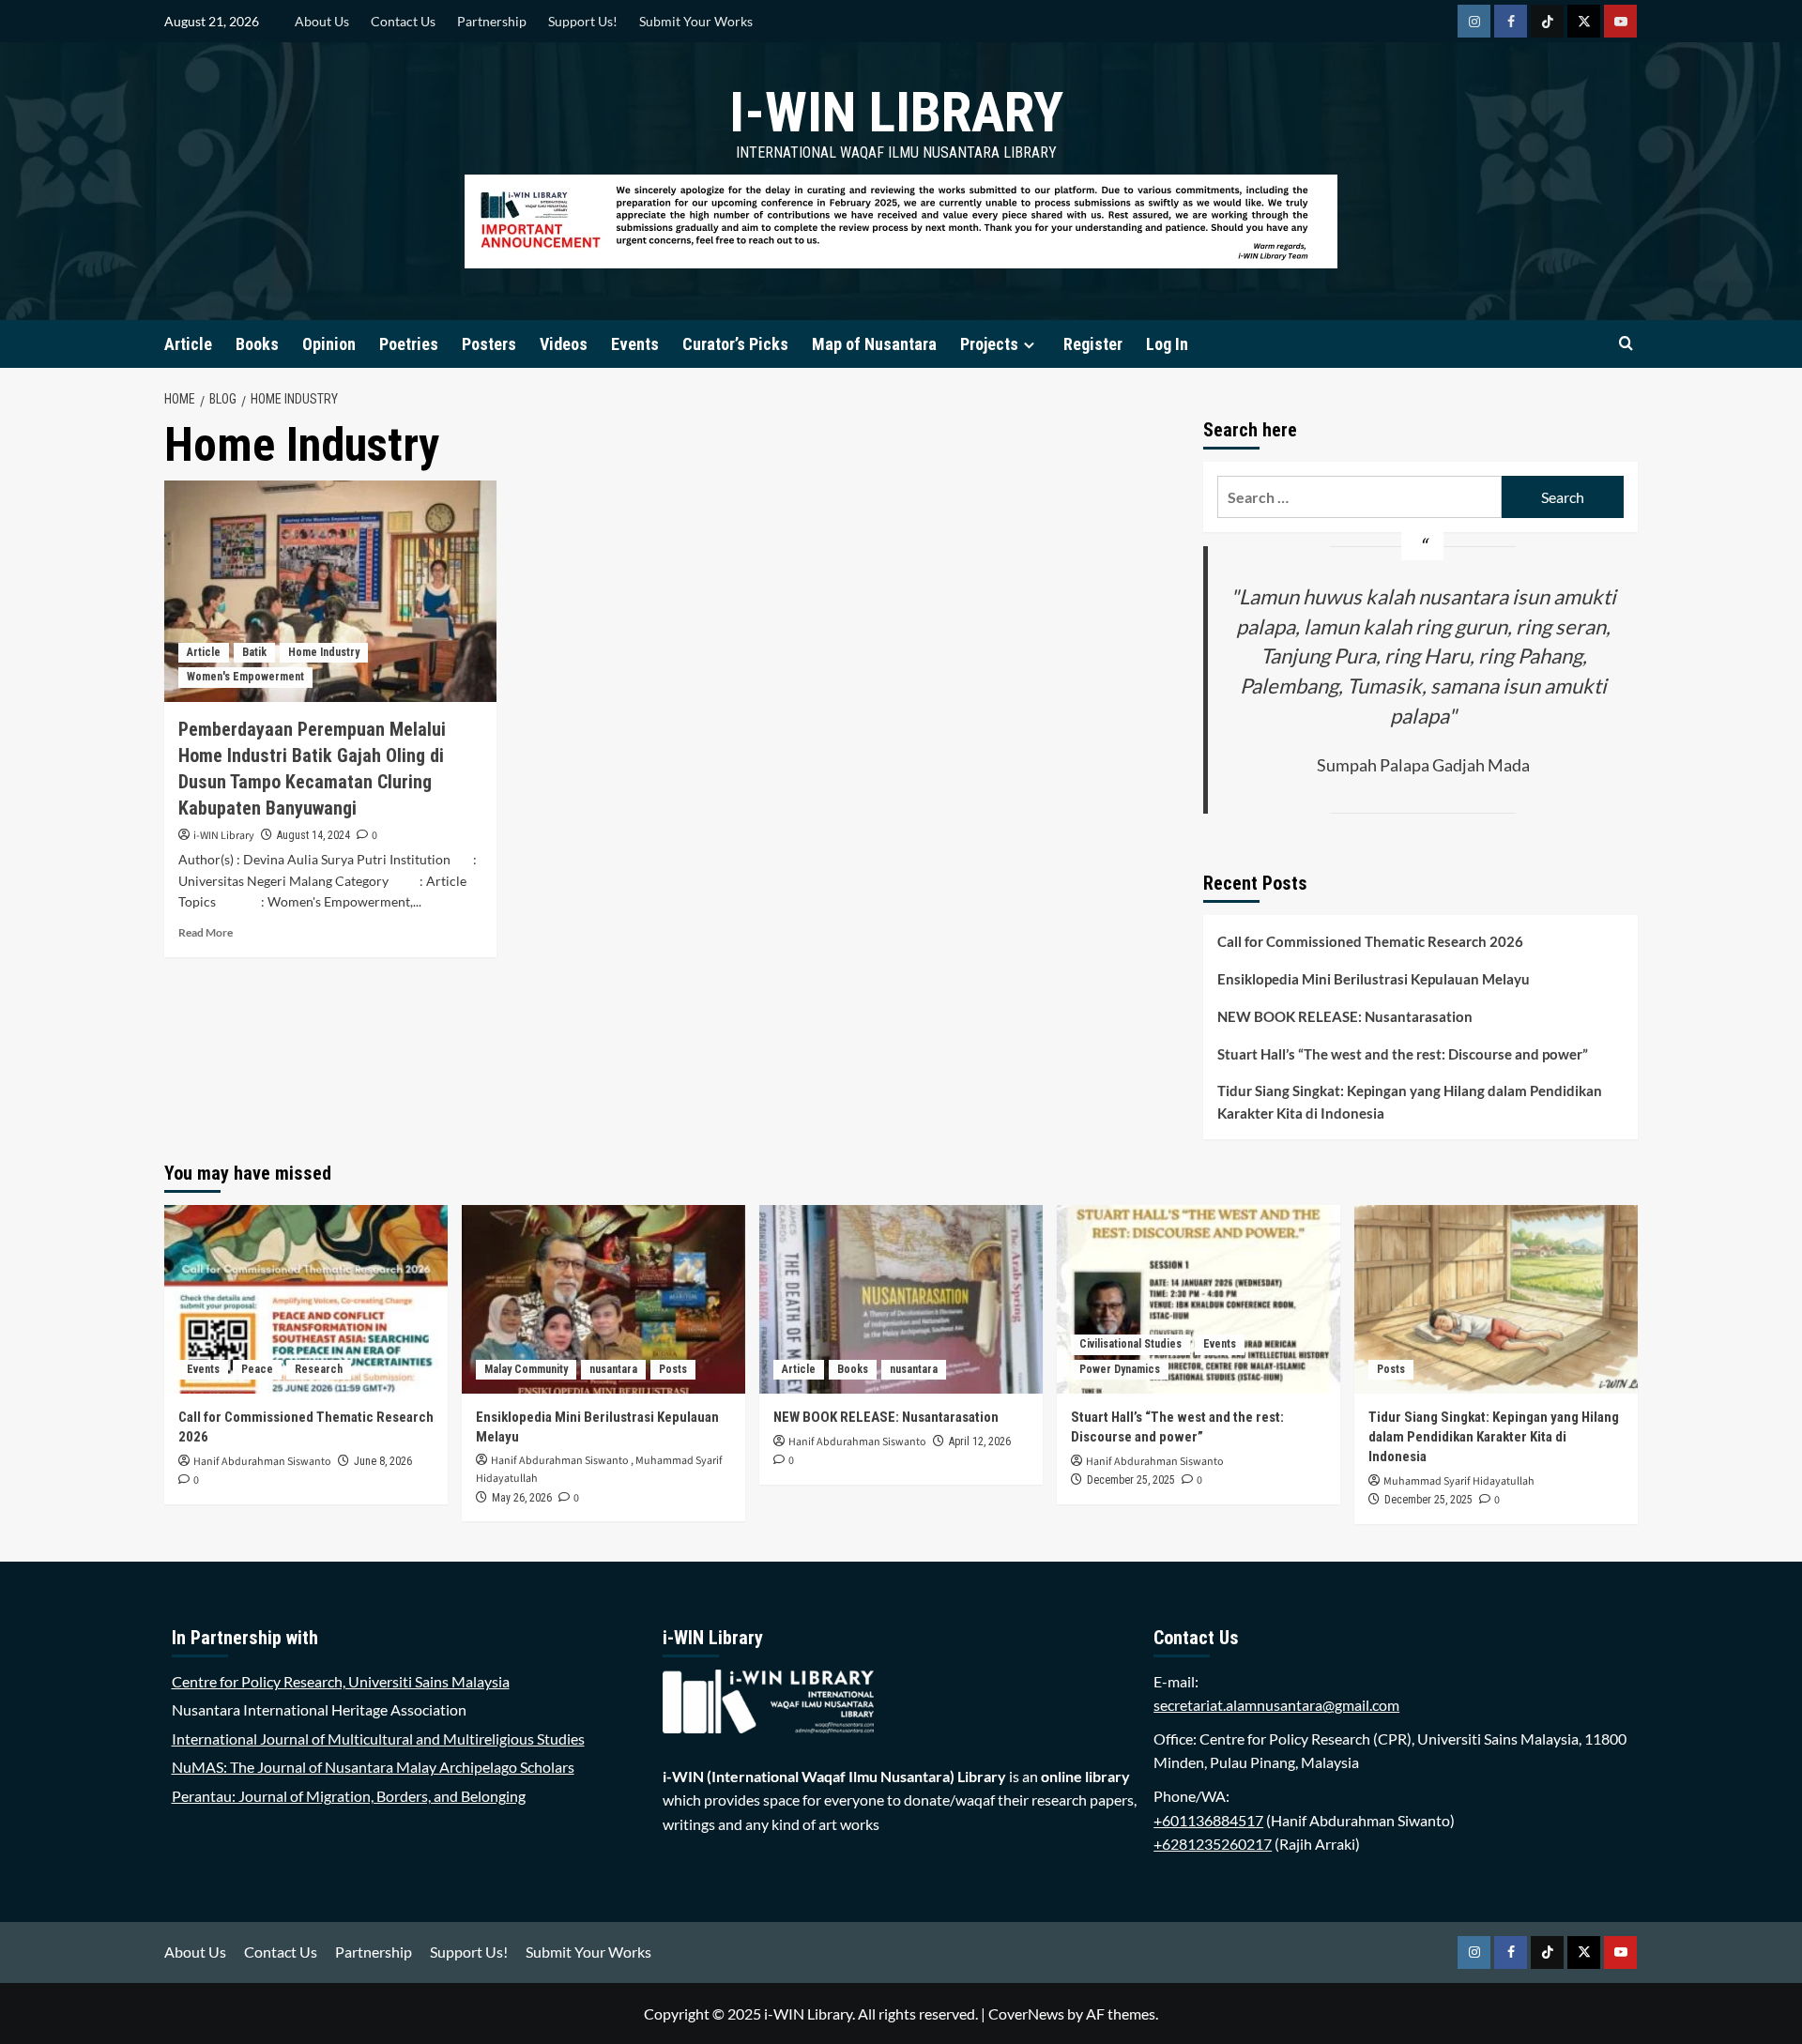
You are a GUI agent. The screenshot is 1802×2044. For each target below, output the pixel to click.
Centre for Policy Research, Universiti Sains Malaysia (341, 1681)
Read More (206, 932)
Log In (1167, 344)
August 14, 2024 (313, 835)
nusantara (613, 1369)
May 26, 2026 (522, 1498)
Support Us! (583, 21)
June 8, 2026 (383, 1461)
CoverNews (1026, 2013)
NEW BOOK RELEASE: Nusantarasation (1345, 1016)
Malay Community (526, 1369)
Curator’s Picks (735, 344)
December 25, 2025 (1131, 1480)
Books (257, 344)
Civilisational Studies (1130, 1344)
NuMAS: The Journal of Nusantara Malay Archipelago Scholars (373, 1767)
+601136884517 (1208, 1820)
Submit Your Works (696, 21)
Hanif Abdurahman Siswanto (262, 1462)
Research (319, 1369)
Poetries (409, 344)
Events (635, 344)
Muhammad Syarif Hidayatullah (1459, 1481)
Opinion (329, 344)
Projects (989, 344)
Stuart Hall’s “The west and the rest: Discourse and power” (1403, 1054)
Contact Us (403, 21)
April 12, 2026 (980, 1441)
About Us (322, 21)
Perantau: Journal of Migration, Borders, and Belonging (349, 1796)
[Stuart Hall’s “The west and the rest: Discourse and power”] (1199, 1299)
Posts (673, 1369)
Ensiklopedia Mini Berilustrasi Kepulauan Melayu (1374, 979)
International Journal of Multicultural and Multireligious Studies (378, 1739)
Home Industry (324, 652)
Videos (564, 344)
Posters (489, 344)
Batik (254, 652)
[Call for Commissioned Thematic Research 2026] (306, 1299)
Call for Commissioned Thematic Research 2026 (1370, 941)
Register (1093, 344)
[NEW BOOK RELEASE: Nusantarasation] (901, 1299)
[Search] (1626, 344)
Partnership (492, 21)
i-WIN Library (896, 112)
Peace (257, 1369)
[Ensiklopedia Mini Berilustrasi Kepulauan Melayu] (603, 1299)
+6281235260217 (1213, 1844)
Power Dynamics (1120, 1369)
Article (188, 344)
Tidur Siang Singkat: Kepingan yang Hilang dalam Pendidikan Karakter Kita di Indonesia (1410, 1102)
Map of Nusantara (874, 344)
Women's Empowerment (245, 677)
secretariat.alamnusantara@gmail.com (1276, 1705)
